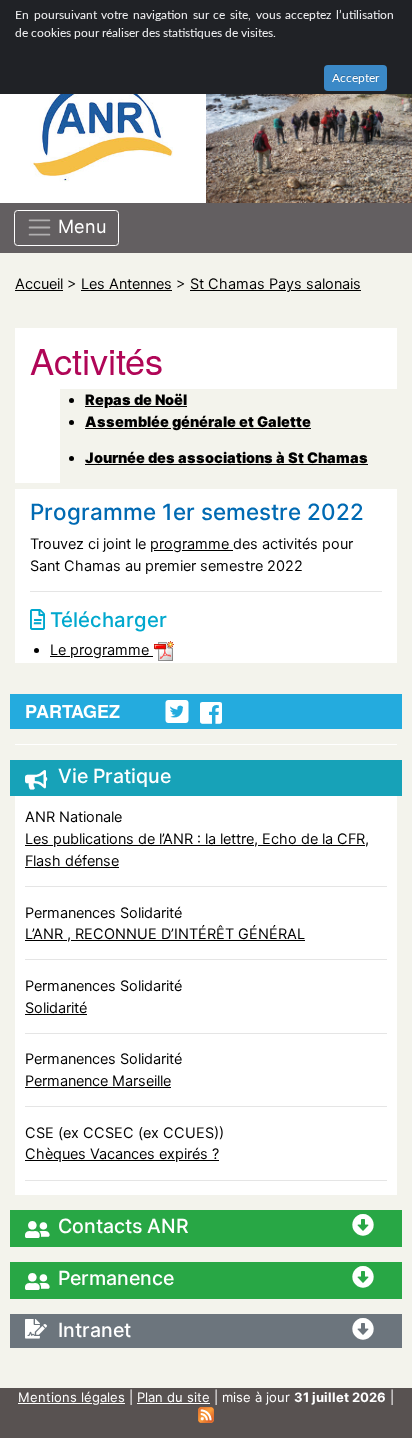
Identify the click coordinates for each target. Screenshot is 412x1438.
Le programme (101, 649)
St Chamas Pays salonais (275, 283)
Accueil (39, 283)
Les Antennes (126, 283)
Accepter (355, 78)
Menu (80, 226)
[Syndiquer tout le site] (206, 1414)
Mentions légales (71, 1397)
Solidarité (56, 1007)
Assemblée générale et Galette (198, 421)
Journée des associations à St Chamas (226, 457)
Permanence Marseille (98, 1080)
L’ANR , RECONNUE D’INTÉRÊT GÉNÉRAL (165, 933)
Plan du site (173, 1397)
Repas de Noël (136, 399)
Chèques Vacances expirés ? (122, 1153)
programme (191, 543)
